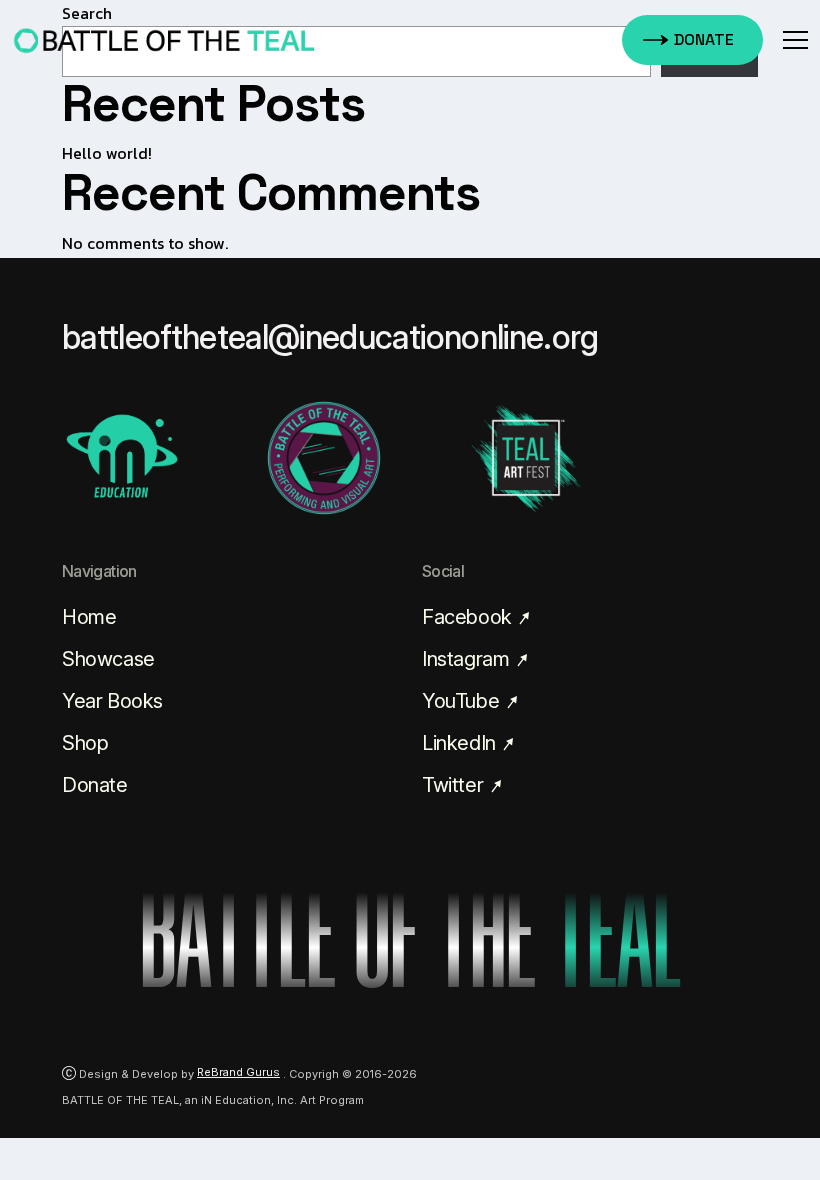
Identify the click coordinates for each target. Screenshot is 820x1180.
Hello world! (107, 153)
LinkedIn (461, 743)
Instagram (468, 659)
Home (89, 617)
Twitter (455, 785)
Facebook (469, 617)
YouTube (463, 701)
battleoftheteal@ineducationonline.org (330, 337)
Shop (85, 743)
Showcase (108, 659)
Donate (95, 785)
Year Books (112, 701)
